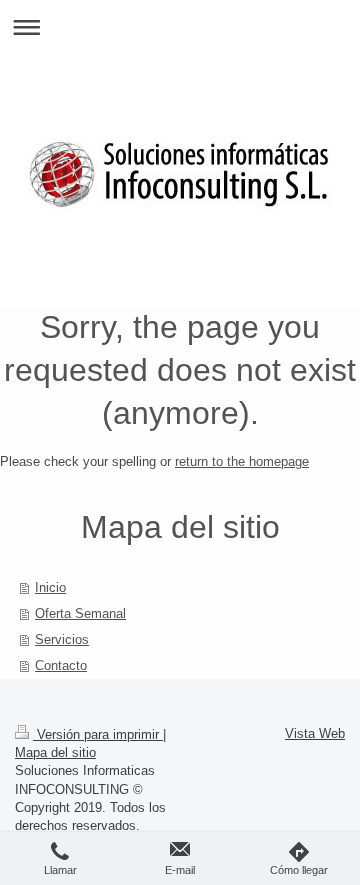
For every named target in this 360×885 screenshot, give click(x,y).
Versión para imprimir (98, 734)
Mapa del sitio (55, 752)
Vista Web (315, 733)
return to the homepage (242, 461)
